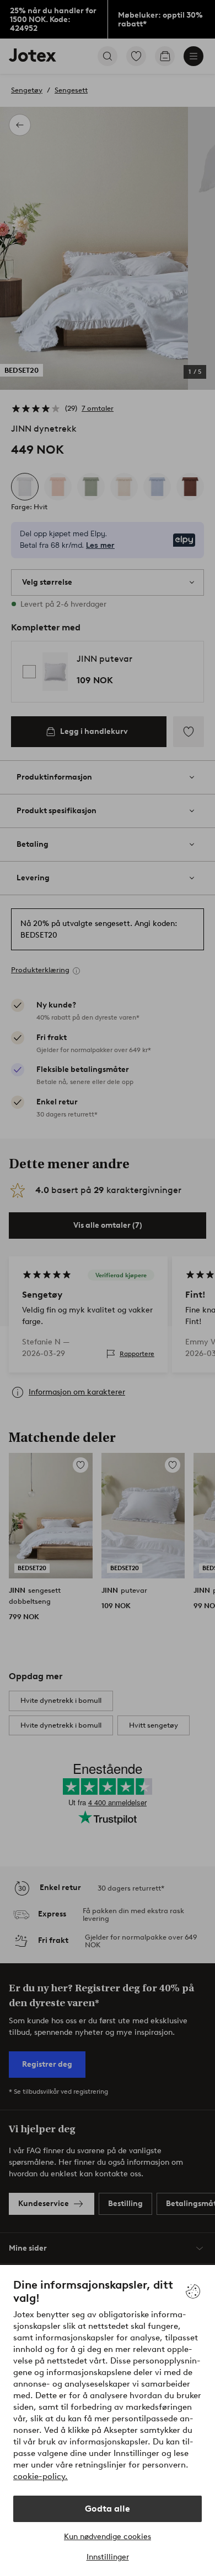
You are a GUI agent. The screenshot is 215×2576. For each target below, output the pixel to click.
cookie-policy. (41, 2476)
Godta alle (108, 2509)
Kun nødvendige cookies (108, 2537)
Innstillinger (108, 2557)
